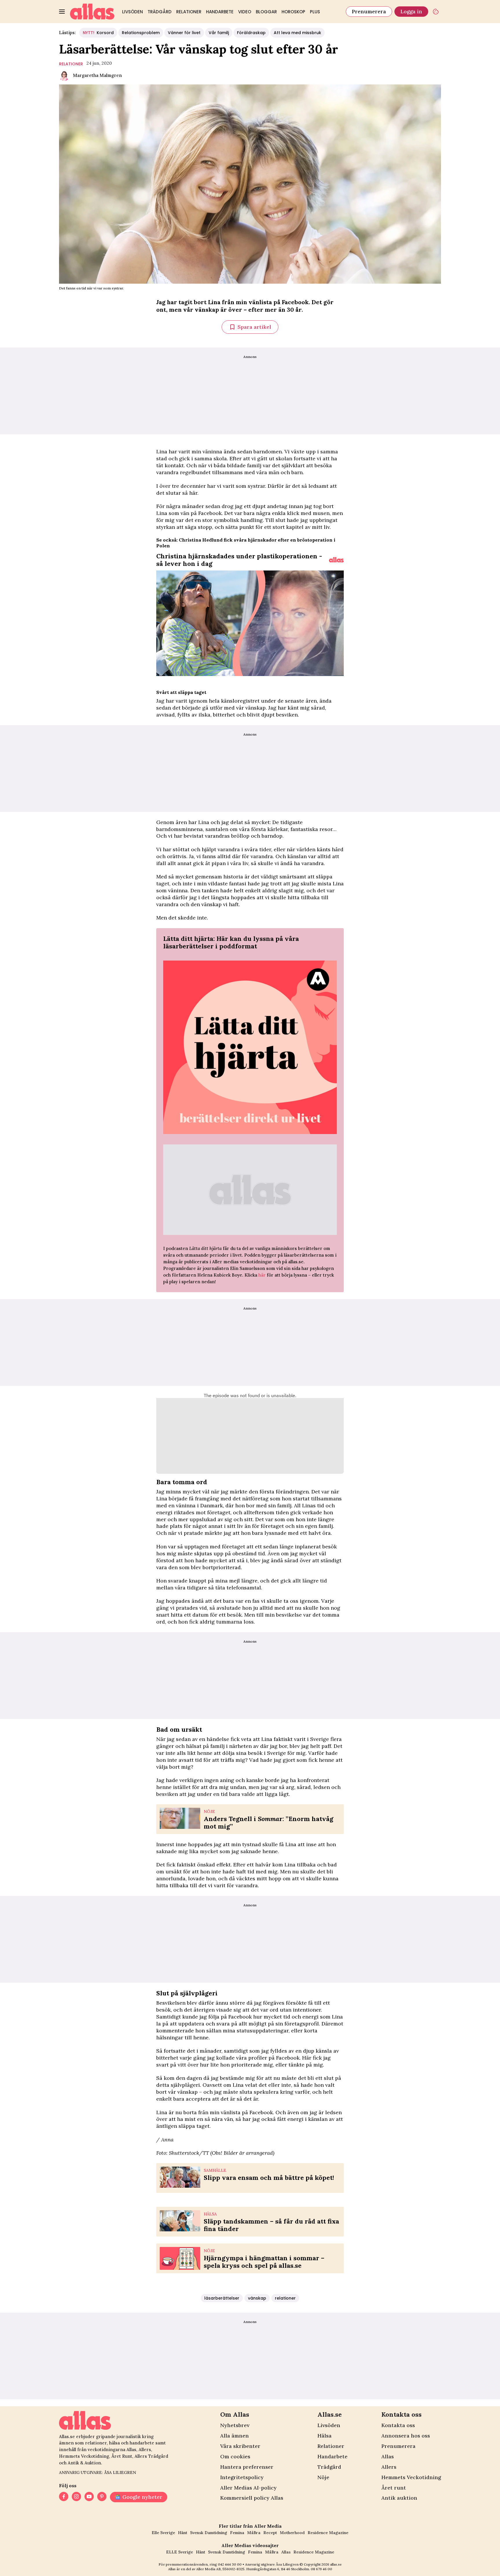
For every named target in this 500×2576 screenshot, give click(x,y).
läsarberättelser (222, 2298)
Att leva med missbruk (297, 33)
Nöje (323, 2477)
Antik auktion (399, 2498)
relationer (71, 64)
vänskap (257, 2298)
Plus (315, 12)
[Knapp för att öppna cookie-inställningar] (436, 12)
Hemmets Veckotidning (411, 2477)
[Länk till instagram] (76, 2497)
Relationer (189, 12)
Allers (389, 2467)
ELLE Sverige (180, 2552)
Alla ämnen (235, 2436)
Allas (388, 2456)
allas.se (336, 2564)
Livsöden (133, 12)
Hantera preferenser (247, 2467)
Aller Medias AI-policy (248, 2488)
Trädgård (160, 12)
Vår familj (219, 33)
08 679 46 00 (321, 2569)
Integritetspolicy (242, 2477)
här (262, 1275)
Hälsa (325, 2436)
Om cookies (235, 2456)
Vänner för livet (184, 33)
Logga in (411, 11)
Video (245, 12)
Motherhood (292, 2533)
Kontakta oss (398, 2425)
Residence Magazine (328, 2533)
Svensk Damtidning (209, 2533)
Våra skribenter (240, 2446)
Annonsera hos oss (406, 2436)
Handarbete (220, 12)
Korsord (98, 33)
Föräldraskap (251, 33)
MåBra (254, 2533)
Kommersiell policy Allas (252, 2498)
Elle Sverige (163, 2533)
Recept (270, 2533)
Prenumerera (369, 11)
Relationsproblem (141, 33)
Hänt (183, 2533)
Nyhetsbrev (235, 2425)
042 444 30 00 (230, 2564)
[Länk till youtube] (89, 2497)
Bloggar (266, 12)
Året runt (394, 2488)
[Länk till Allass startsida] (92, 12)
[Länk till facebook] (64, 2497)
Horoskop (293, 12)
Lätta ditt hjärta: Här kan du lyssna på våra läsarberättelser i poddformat (231, 942)
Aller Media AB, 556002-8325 (220, 2569)
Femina (237, 2533)
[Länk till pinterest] (102, 2497)
